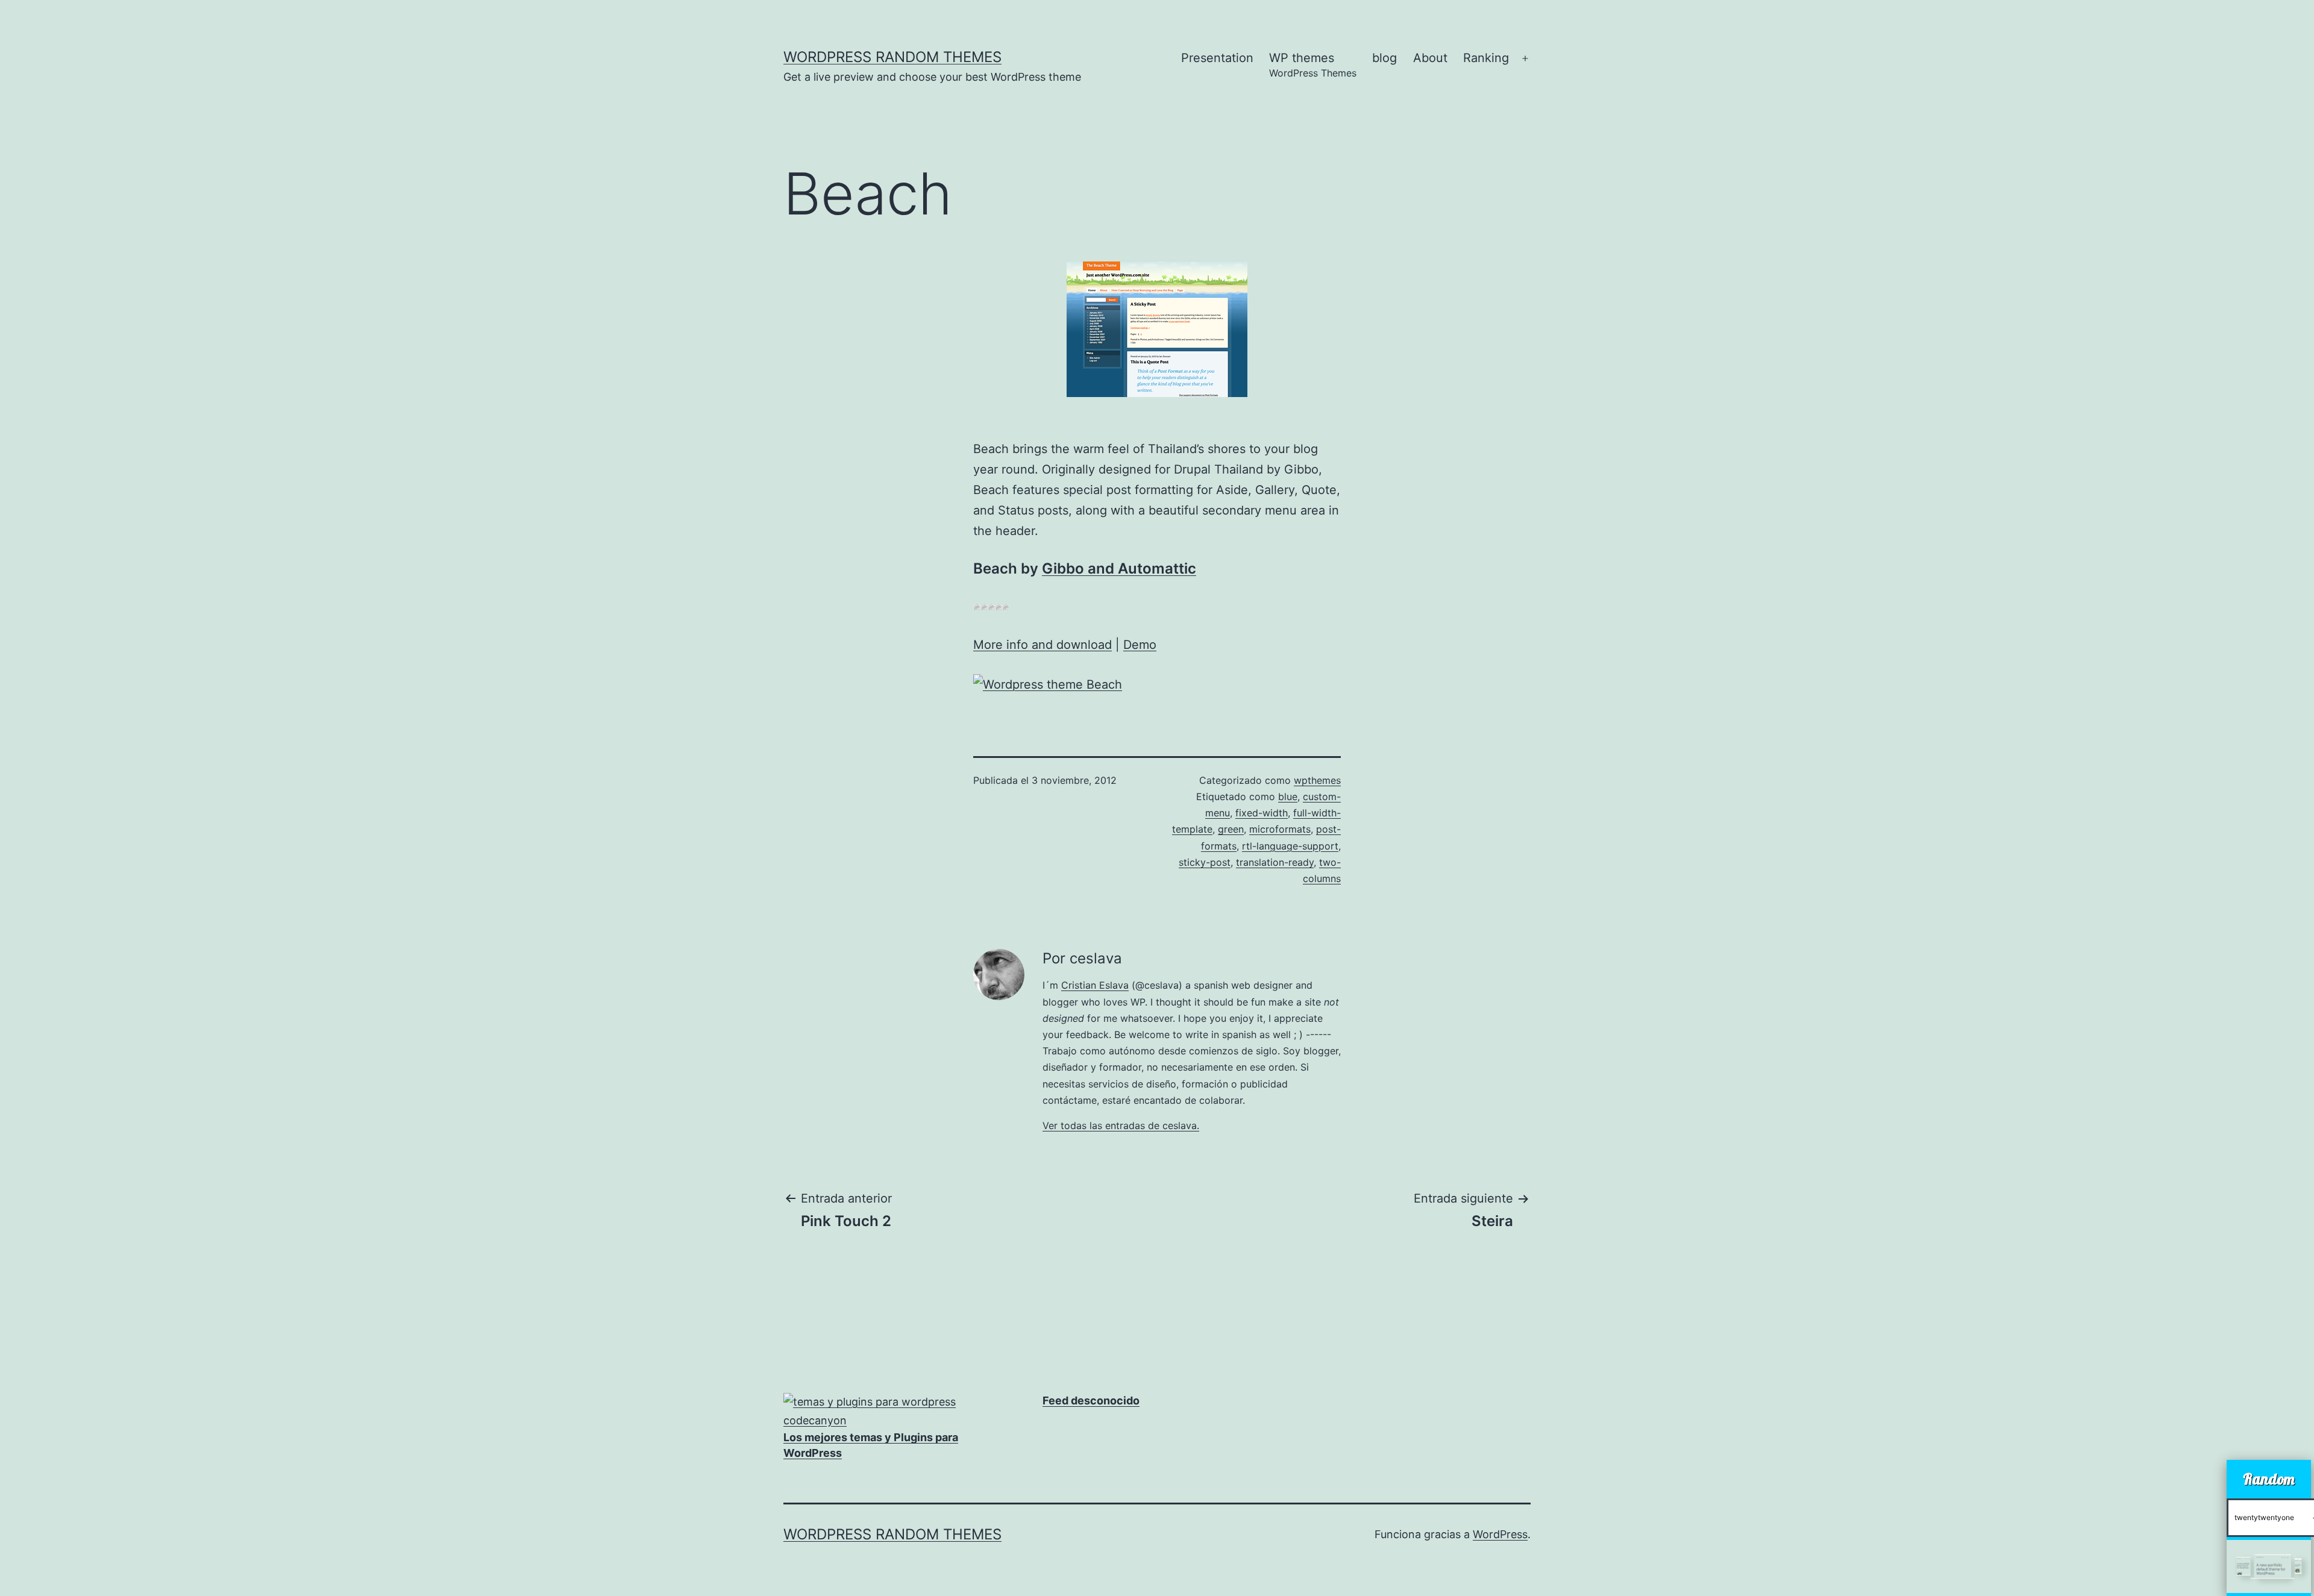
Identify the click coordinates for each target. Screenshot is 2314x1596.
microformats (1280, 829)
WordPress (1500, 1534)
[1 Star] (977, 607)
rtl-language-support (1290, 846)
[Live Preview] (1048, 683)
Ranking (1486, 58)
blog (1384, 58)
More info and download (1043, 645)
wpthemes (1317, 780)
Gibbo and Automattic (1119, 568)
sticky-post (1205, 862)
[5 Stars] (1006, 607)
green (1231, 829)
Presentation (1217, 58)
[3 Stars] (991, 607)
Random (2269, 1479)
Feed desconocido (1091, 1400)
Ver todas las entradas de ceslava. (1121, 1125)
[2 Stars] (984, 607)
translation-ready (1275, 862)
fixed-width (1262, 813)
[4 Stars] (999, 607)
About (1430, 58)
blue (1288, 796)
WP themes (1313, 65)
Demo (1140, 645)
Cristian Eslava (1095, 985)
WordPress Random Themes (892, 57)
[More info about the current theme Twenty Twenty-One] (2269, 1566)
